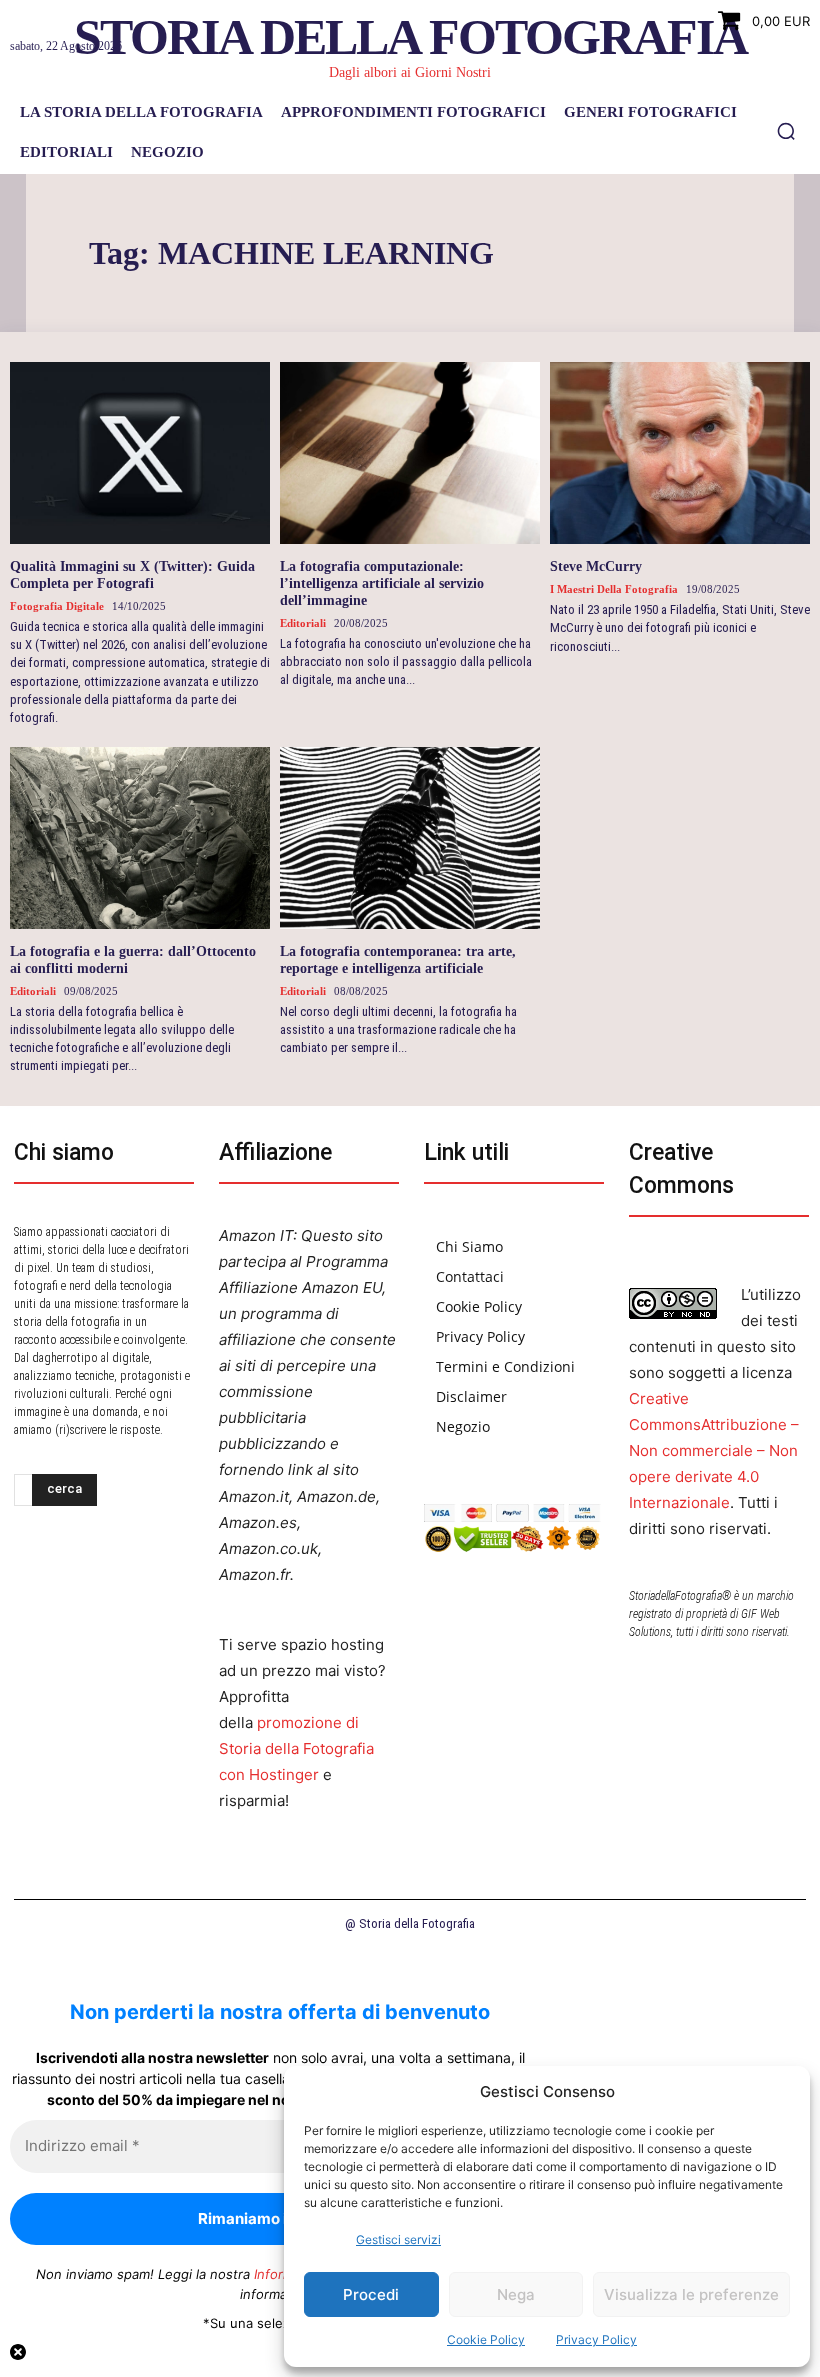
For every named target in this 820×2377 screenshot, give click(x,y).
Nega (516, 2294)
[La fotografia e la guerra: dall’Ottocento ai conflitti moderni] (140, 838)
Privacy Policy (596, 2339)
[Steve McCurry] (680, 453)
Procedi (371, 2294)
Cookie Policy (486, 2339)
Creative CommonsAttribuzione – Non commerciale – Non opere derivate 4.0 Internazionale (714, 1450)
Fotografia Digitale (57, 606)
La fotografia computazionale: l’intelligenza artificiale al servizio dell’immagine (382, 583)
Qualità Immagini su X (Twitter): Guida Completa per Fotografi (132, 575)
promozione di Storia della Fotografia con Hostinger (296, 1748)
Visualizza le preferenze (691, 2294)
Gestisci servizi (398, 2239)
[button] (786, 131)
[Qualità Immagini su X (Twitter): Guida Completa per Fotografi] (140, 453)
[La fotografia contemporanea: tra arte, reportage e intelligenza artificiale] (410, 838)
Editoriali (303, 623)
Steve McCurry (596, 566)
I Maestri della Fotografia (614, 589)
